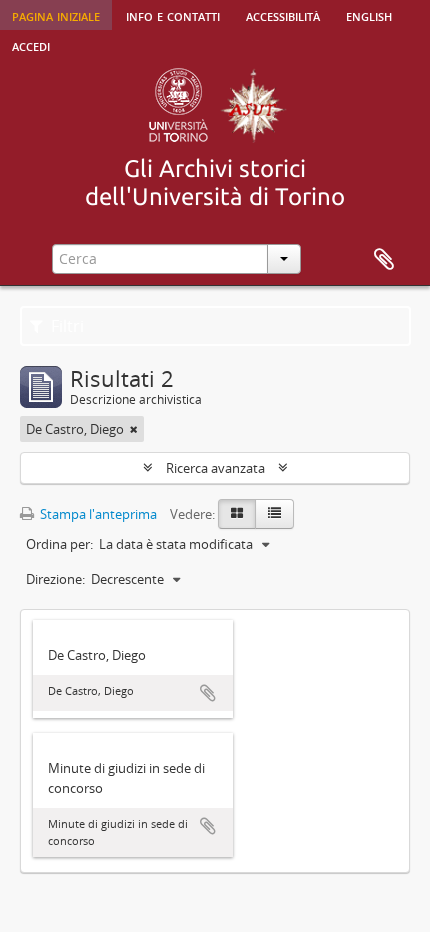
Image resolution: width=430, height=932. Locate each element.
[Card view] (237, 514)
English (369, 15)
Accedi (31, 45)
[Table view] (274, 514)
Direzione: (55, 579)
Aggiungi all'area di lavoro (208, 693)
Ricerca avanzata (215, 468)
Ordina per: (59, 544)
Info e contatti (173, 15)
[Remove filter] (134, 429)
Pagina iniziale (56, 15)
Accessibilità (283, 15)
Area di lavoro (384, 260)
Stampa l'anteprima (97, 514)
